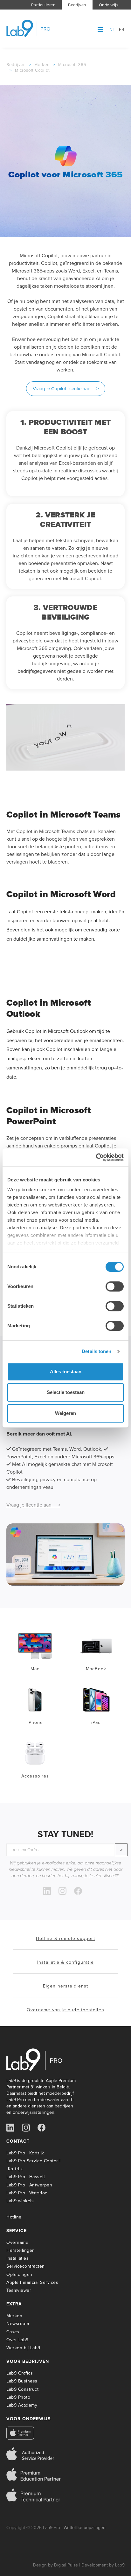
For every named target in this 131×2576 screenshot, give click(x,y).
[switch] (115, 1286)
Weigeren (65, 1413)
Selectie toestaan (66, 1392)
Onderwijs (109, 5)
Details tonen (97, 1351)
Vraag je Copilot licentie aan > (66, 389)
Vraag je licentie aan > (33, 1505)
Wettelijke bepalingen (85, 2528)
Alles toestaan (66, 1372)
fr (122, 30)
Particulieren (43, 5)
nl (112, 30)
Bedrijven (77, 5)
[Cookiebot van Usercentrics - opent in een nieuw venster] (96, 1157)
